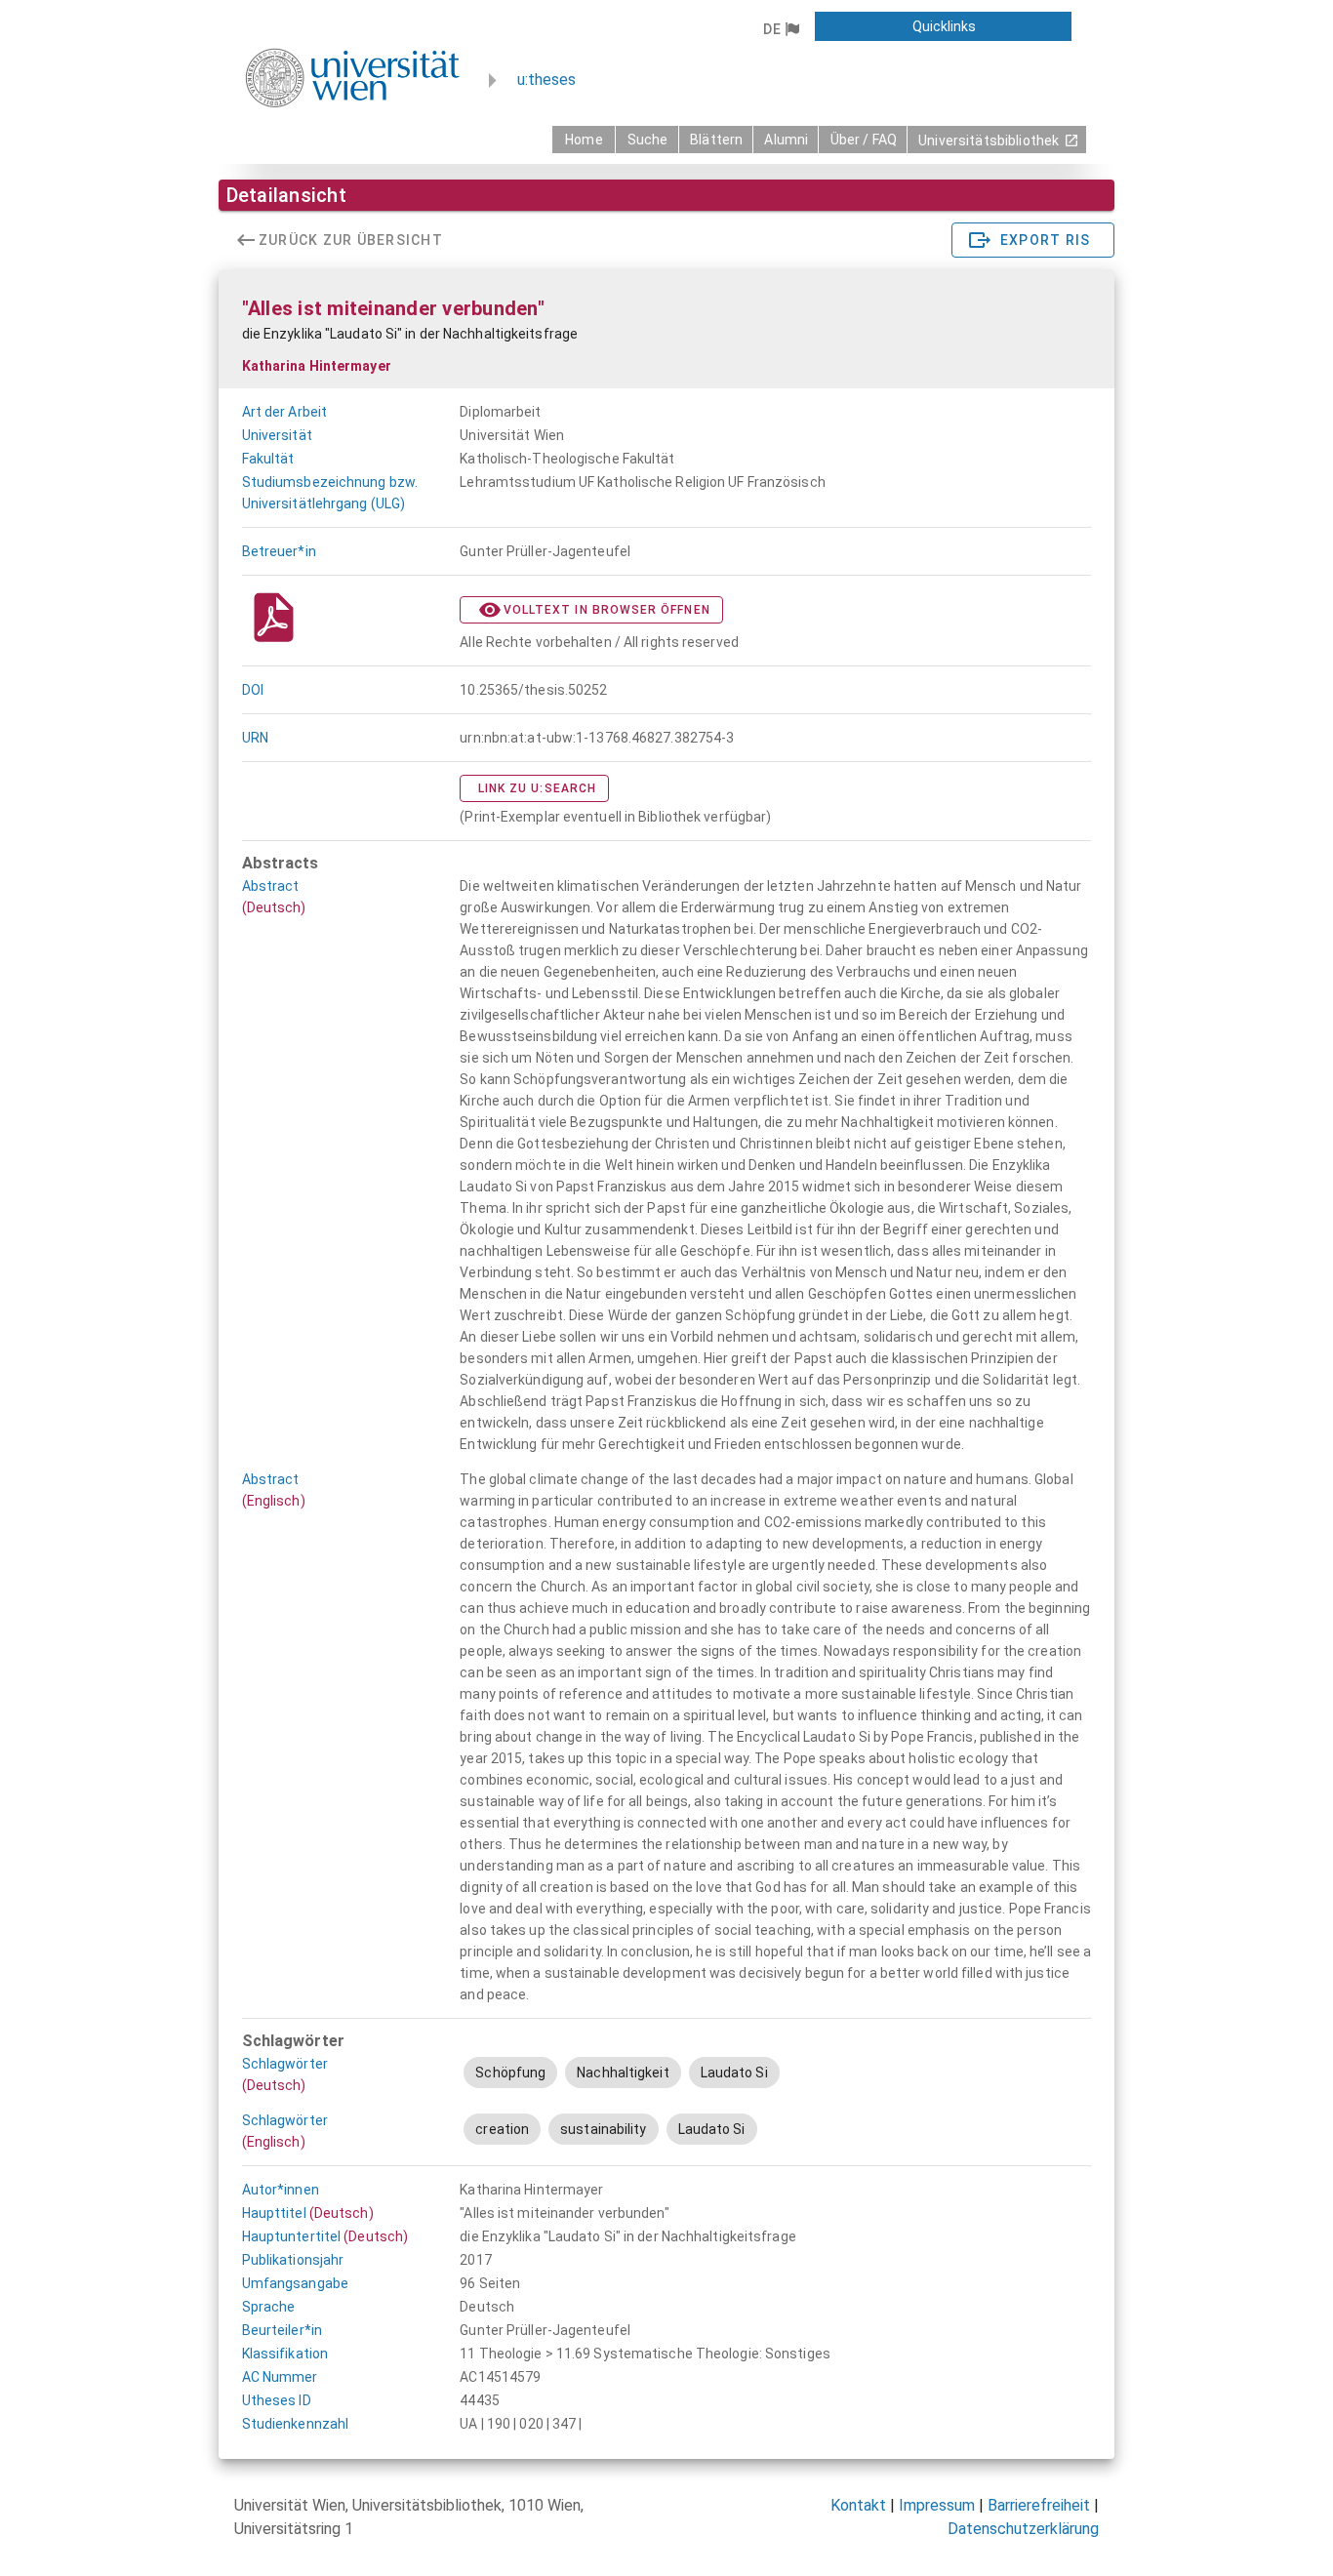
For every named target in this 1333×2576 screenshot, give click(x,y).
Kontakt (858, 2505)
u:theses (546, 80)
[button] (781, 29)
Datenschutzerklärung (1023, 2529)
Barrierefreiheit (1039, 2505)
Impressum (937, 2505)
